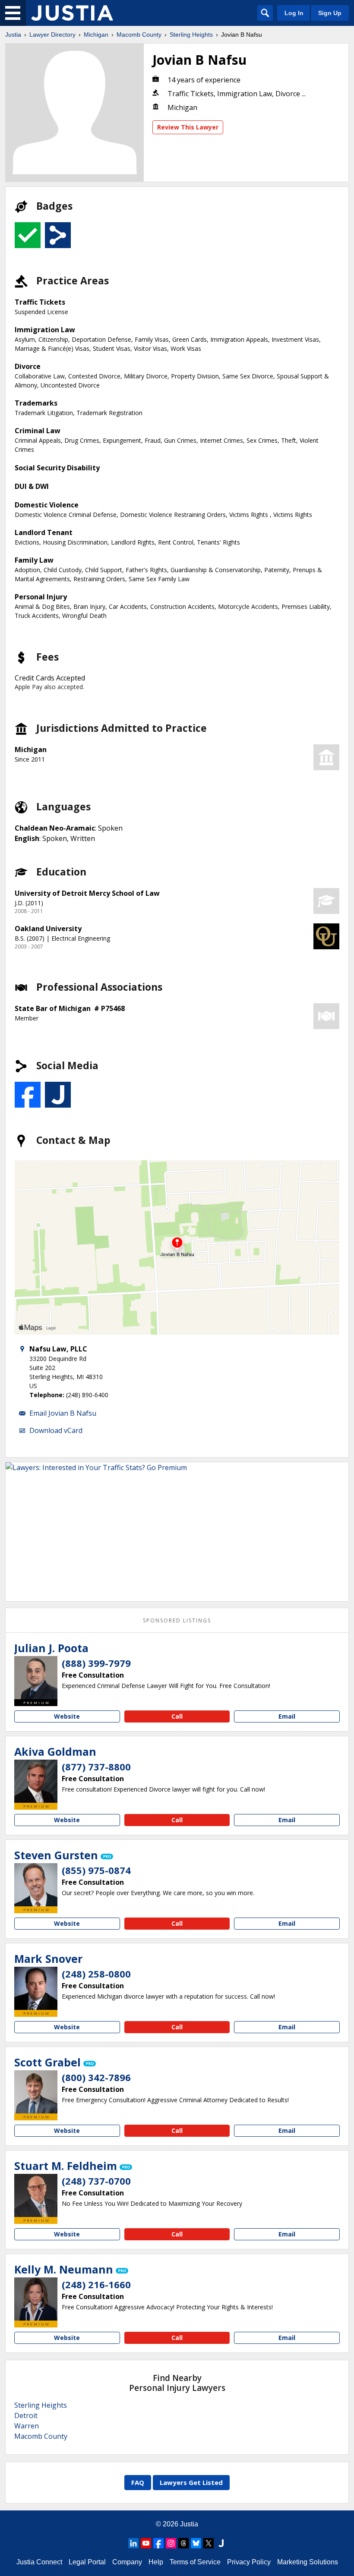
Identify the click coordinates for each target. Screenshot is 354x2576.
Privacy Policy (249, 2562)
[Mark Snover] (36, 1988)
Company (127, 2562)
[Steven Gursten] (36, 1885)
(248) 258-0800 (96, 1974)
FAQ (138, 2482)
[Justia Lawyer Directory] (72, 13)
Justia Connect (39, 2562)
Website (67, 1716)
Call (177, 1716)
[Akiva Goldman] (36, 1781)
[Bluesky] (196, 2543)
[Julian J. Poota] (36, 1678)
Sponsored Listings (177, 1620)
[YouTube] (146, 2543)
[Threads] (183, 2543)
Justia (13, 35)
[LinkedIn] (133, 2543)
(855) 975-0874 (96, 1870)
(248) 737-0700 (96, 2181)
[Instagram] (171, 2543)
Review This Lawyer (188, 127)
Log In (294, 13)
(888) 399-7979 (96, 1663)
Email (287, 1716)
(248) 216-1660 (96, 2284)
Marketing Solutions (308, 2562)
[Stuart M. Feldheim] (36, 2195)
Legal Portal (87, 2562)
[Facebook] (158, 2543)
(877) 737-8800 (96, 1767)
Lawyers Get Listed (191, 2482)
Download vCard (56, 1430)
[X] (209, 2543)
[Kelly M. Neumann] (36, 2299)
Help (156, 2562)
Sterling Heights (191, 35)
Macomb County (139, 35)
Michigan (96, 35)
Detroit (26, 2415)
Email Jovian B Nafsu (63, 1413)
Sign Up (330, 13)
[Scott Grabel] (36, 2092)
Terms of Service (195, 2562)
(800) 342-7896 (96, 2077)
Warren (27, 2426)
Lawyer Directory (52, 35)
